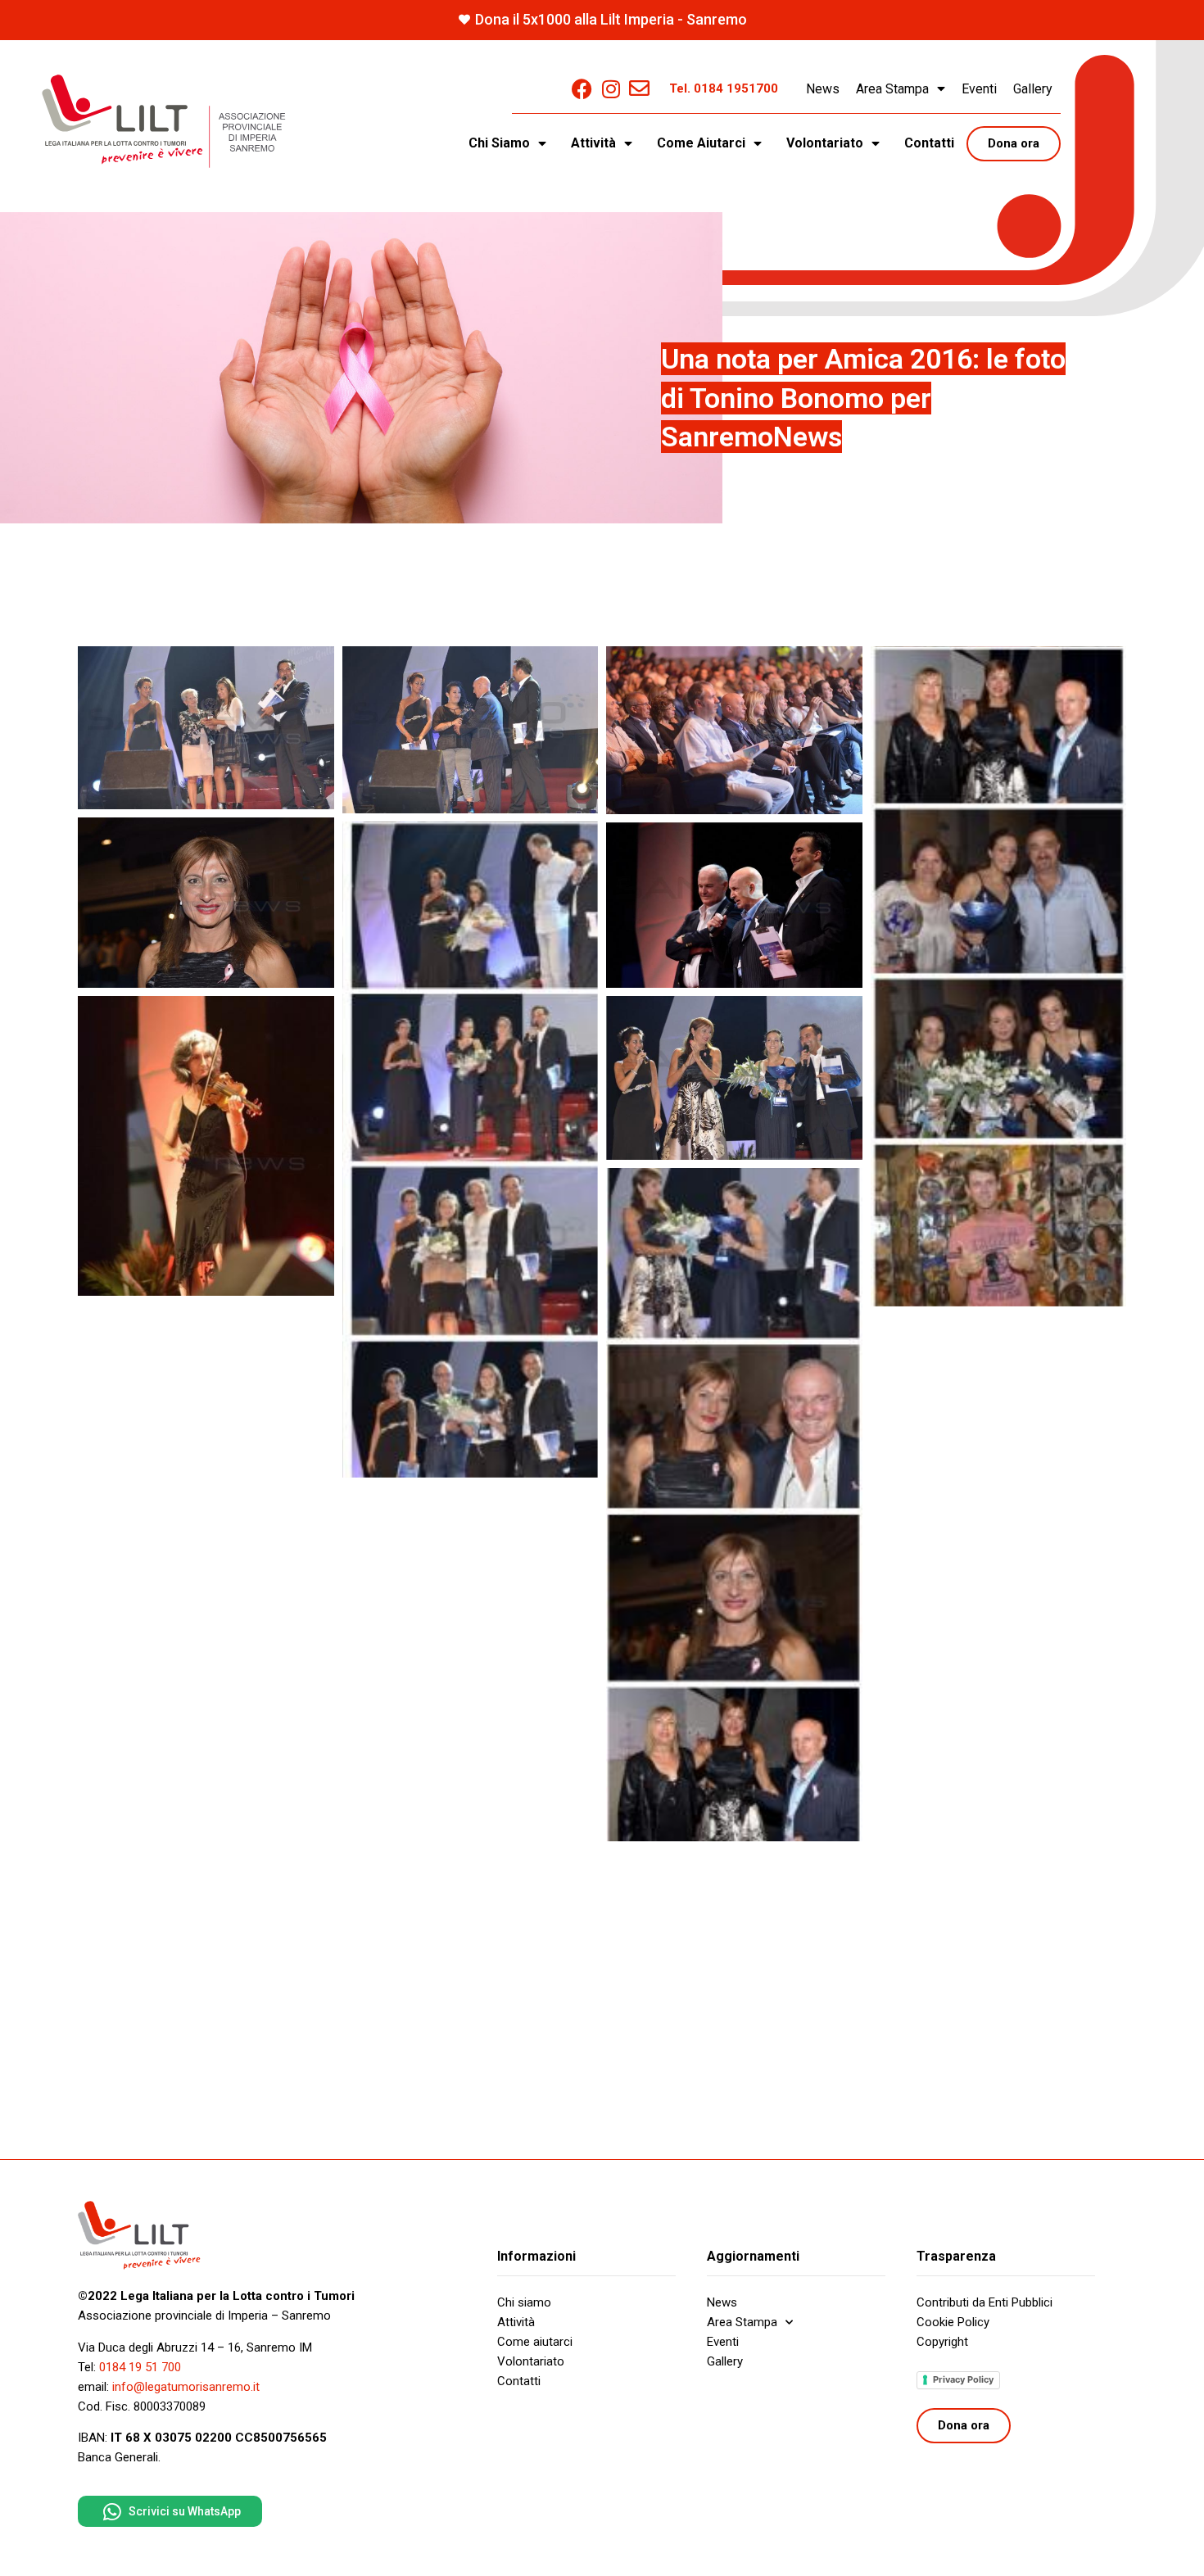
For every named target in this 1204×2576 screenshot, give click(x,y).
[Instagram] (611, 89)
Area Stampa (892, 89)
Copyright (942, 2342)
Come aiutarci (535, 2342)
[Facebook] (582, 89)
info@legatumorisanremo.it (186, 2387)
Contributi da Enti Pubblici (984, 2302)
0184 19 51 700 (140, 2367)
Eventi (979, 89)
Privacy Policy (963, 2379)
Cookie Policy (953, 2322)
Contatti (929, 143)
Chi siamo (524, 2302)
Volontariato (531, 2361)
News (823, 89)
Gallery (1033, 89)
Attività (516, 2322)
